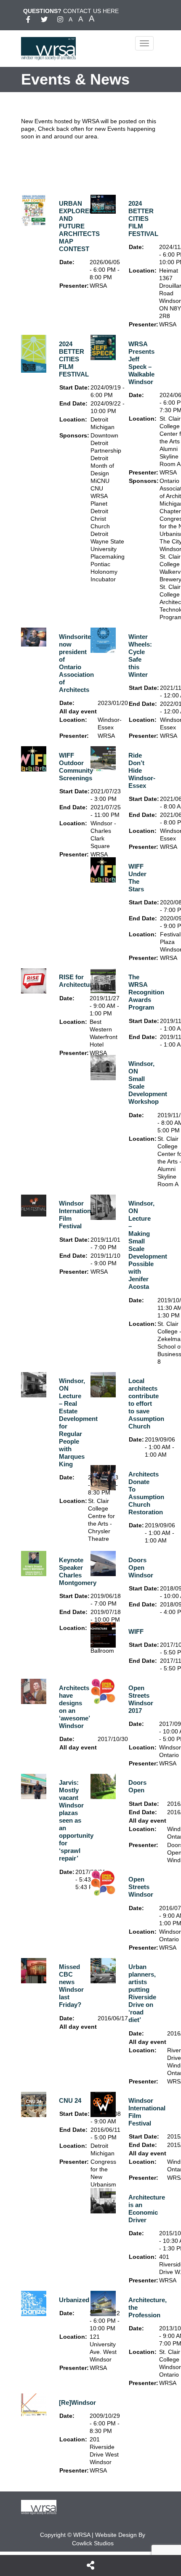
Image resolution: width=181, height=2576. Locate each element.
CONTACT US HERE (91, 11)
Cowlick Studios (93, 2543)
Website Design (116, 2535)
